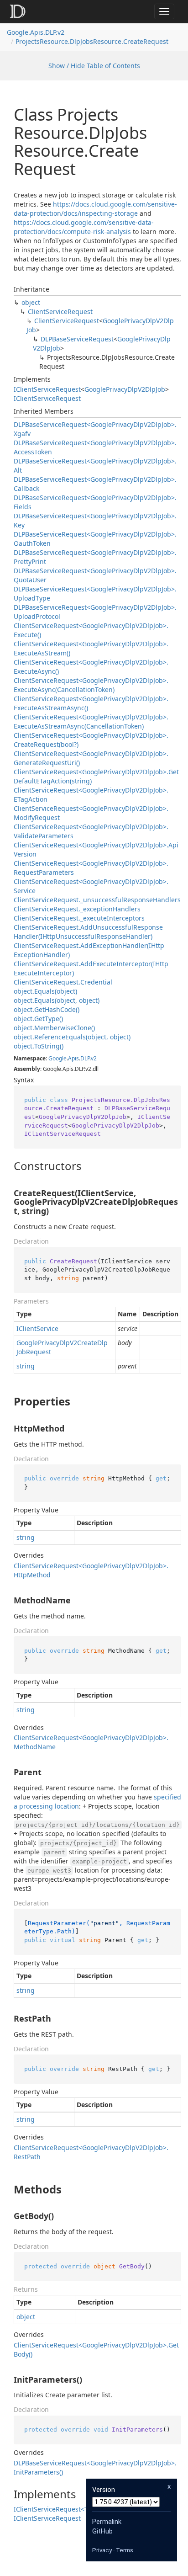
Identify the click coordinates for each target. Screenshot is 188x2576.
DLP (85, 1058)
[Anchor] (6, 1166)
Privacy (102, 2550)
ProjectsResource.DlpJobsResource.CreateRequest (92, 41)
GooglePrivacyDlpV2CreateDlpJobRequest (62, 1347)
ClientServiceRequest (60, 311)
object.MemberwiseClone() (54, 1028)
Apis (73, 1058)
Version (104, 2490)
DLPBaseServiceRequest (77, 339)
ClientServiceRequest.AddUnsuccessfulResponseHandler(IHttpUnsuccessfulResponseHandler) (88, 932)
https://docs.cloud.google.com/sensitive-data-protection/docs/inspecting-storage (95, 209)
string (26, 1366)
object (31, 302)
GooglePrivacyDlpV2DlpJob (125, 389)
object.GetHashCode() (47, 1009)
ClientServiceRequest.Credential (63, 982)
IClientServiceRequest (47, 389)
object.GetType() (38, 1019)
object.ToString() (39, 1046)
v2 (94, 1058)
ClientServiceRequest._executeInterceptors (79, 918)
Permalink (107, 2522)
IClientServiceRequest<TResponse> (68, 2509)
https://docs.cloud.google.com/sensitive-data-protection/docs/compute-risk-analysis (84, 227)
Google (57, 1058)
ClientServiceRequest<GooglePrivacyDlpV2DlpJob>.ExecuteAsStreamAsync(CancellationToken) (91, 721)
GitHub (102, 2531)
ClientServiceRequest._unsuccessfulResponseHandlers (97, 900)
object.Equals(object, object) (57, 1000)
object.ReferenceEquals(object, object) (72, 1037)
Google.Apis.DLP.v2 (36, 32)
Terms (125, 2550)
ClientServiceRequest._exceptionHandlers (77, 909)
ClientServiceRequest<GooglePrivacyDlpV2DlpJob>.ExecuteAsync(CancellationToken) (91, 685)
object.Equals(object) (45, 991)
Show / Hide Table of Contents (94, 66)
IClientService (37, 1328)
